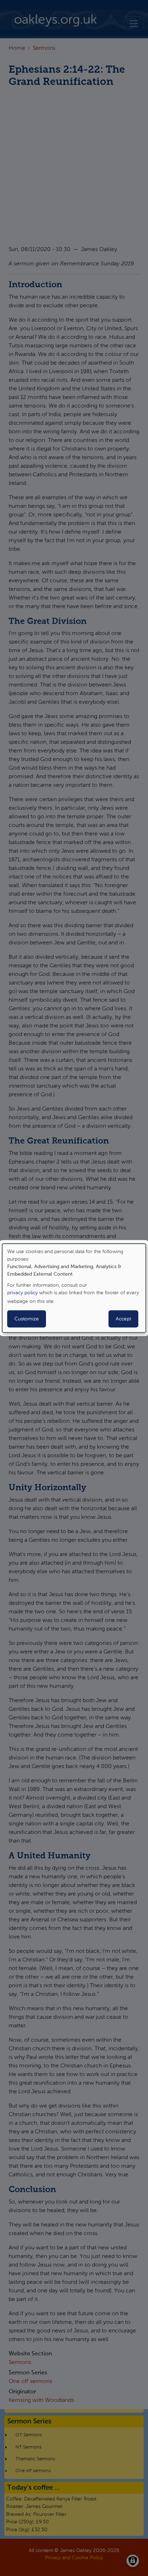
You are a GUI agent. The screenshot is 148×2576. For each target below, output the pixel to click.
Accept (123, 1319)
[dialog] (74, 1288)
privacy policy (22, 1293)
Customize (27, 1319)
